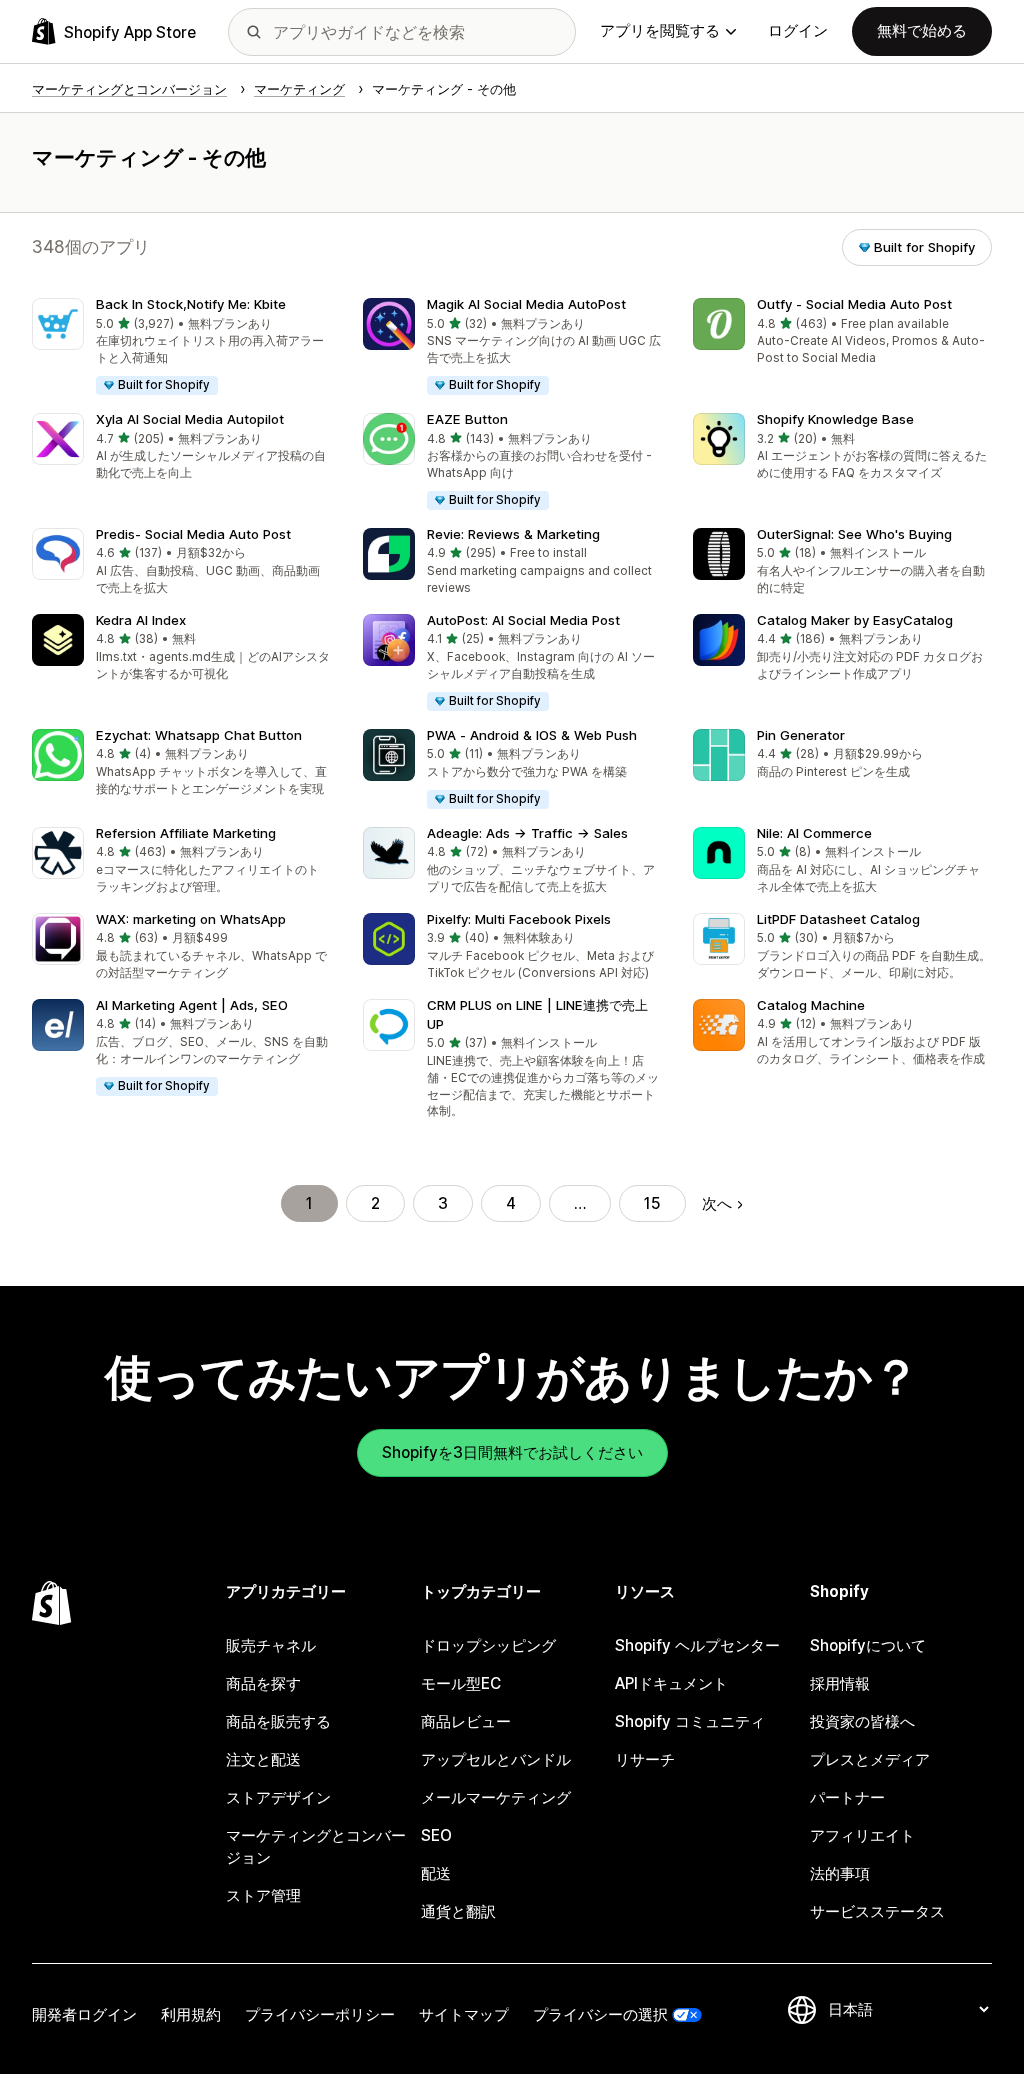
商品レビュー (466, 1721)
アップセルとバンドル (496, 1759)
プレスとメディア (870, 1759)
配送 (436, 1873)
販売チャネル (271, 1645)
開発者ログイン (84, 2014)
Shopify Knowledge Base (835, 419)
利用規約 (191, 2014)
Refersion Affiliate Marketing (186, 833)
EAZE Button (467, 419)
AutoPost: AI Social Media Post (523, 620)
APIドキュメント (671, 1683)
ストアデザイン (278, 1797)
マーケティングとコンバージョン (316, 1846)
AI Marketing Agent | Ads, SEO (192, 1005)
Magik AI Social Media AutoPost (526, 304)
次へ (717, 1203)
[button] (181, 347)
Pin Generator (801, 735)
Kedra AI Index (141, 620)
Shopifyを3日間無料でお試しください (512, 1452)
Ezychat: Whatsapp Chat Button (199, 735)
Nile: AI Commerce (814, 833)
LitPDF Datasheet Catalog (838, 919)
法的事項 (840, 1873)
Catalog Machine (811, 1005)
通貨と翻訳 (458, 1911)
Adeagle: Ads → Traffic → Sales (527, 833)
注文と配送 (263, 1759)
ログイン (798, 30)
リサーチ (645, 1759)
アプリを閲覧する (660, 30)
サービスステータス (877, 1911)
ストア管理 (263, 1895)
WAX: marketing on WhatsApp (191, 919)
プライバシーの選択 (600, 2014)
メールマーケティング (496, 1797)
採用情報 (840, 1683)
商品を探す (263, 1683)
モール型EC (461, 1683)
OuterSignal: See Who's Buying (854, 534)
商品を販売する (278, 1721)
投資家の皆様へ (862, 1721)
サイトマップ (464, 2014)
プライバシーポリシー (320, 2014)
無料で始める (922, 30)
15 (652, 1203)
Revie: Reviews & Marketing (513, 534)
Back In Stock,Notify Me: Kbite (191, 304)
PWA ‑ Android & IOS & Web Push (532, 735)
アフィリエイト (862, 1835)
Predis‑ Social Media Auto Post (193, 534)
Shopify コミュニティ (690, 1721)
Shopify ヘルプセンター (697, 1645)
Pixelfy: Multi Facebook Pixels (519, 919)
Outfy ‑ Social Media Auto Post (854, 304)
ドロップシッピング (488, 1645)
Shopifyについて (868, 1645)
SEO (436, 1835)
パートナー (847, 1797)
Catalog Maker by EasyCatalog (855, 620)
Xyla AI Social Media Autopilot (190, 419)
